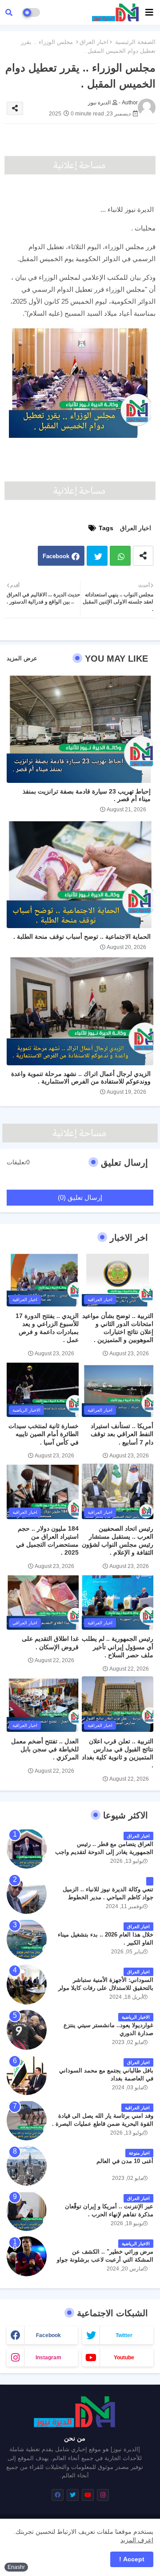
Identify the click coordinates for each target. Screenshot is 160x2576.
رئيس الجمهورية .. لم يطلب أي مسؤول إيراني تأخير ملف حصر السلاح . (118, 1647)
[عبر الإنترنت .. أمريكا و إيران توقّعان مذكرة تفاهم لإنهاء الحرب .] (27, 2211)
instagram (48, 2358)
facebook (48, 2335)
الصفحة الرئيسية (135, 42)
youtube (124, 2358)
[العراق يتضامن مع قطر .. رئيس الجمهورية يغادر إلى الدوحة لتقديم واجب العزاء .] (27, 1849)
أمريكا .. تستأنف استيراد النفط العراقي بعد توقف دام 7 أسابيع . (122, 1434)
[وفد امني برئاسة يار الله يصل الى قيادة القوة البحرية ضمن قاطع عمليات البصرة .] (27, 2120)
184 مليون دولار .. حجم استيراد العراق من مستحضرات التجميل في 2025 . (47, 1541)
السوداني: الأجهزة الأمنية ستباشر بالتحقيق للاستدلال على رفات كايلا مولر (106, 1984)
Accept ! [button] (132, 2559)
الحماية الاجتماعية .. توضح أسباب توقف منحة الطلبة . (82, 937)
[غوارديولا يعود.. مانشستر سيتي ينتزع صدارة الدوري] (27, 2030)
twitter (124, 2335)
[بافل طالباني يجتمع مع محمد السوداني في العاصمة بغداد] (27, 2075)
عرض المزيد (22, 658)
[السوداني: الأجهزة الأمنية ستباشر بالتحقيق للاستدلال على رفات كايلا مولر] (27, 1985)
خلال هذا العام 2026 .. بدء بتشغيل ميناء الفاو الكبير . (106, 1939)
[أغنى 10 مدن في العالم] (27, 2166)
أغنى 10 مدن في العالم (125, 2161)
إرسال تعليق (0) (80, 1197)
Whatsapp (120, 556)
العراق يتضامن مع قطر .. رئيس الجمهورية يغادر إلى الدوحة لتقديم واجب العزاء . (104, 1852)
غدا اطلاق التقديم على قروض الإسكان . (50, 1643)
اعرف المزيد (137, 2540)
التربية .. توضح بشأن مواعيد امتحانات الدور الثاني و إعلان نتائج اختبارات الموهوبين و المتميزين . (118, 1328)
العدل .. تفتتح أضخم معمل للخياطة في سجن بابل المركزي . (45, 1749)
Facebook (56, 556)
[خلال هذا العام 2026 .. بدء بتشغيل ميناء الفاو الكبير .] (27, 1939)
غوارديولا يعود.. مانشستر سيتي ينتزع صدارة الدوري (108, 2029)
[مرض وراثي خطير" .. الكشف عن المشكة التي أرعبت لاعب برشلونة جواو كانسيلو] (27, 2256)
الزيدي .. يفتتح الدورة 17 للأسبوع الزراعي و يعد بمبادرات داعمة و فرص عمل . (47, 1328)
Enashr (16, 2567)
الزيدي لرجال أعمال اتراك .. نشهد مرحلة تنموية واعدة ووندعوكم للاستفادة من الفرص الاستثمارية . (81, 1078)
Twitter (97, 556)
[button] (9, 12)
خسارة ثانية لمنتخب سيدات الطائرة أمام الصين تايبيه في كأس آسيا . (44, 1434)
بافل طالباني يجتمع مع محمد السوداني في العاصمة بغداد (106, 2074)
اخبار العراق (94, 42)
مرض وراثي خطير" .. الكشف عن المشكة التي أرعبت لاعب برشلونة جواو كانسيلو (105, 2260)
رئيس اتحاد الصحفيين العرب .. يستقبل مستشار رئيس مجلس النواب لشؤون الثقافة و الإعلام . (118, 1541)
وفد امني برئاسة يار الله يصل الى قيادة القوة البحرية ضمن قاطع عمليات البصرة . (103, 2120)
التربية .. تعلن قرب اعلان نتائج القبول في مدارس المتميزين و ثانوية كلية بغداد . (118, 1753)
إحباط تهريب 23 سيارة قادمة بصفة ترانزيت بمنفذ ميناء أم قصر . (87, 795)
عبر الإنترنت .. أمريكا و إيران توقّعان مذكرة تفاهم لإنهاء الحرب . (109, 2210)
